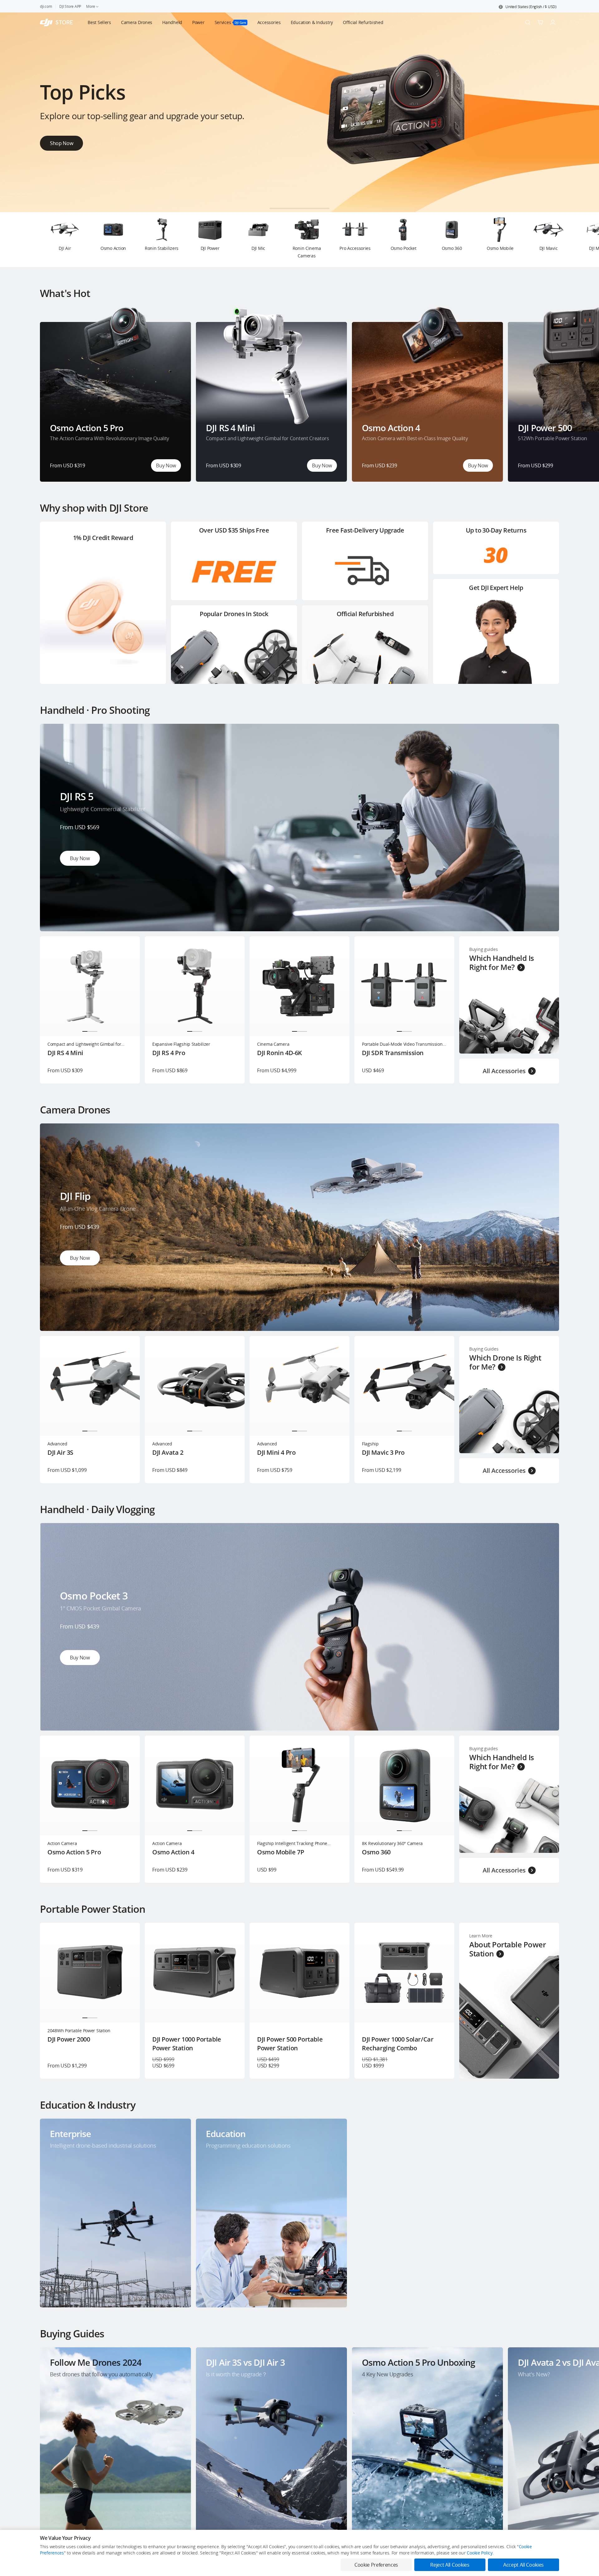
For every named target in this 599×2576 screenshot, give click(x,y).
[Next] (578, 240)
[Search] (528, 22)
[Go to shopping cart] (540, 22)
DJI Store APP (70, 6)
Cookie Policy (480, 2553)
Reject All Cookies (450, 2565)
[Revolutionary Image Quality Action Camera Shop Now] (299, 210)
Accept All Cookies (524, 2565)
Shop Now (61, 141)
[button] (528, 7)
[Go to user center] (553, 22)
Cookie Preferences (376, 2565)
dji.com (46, 6)
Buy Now (166, 465)
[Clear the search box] (387, 22)
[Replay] (544, 739)
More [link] (91, 6)
